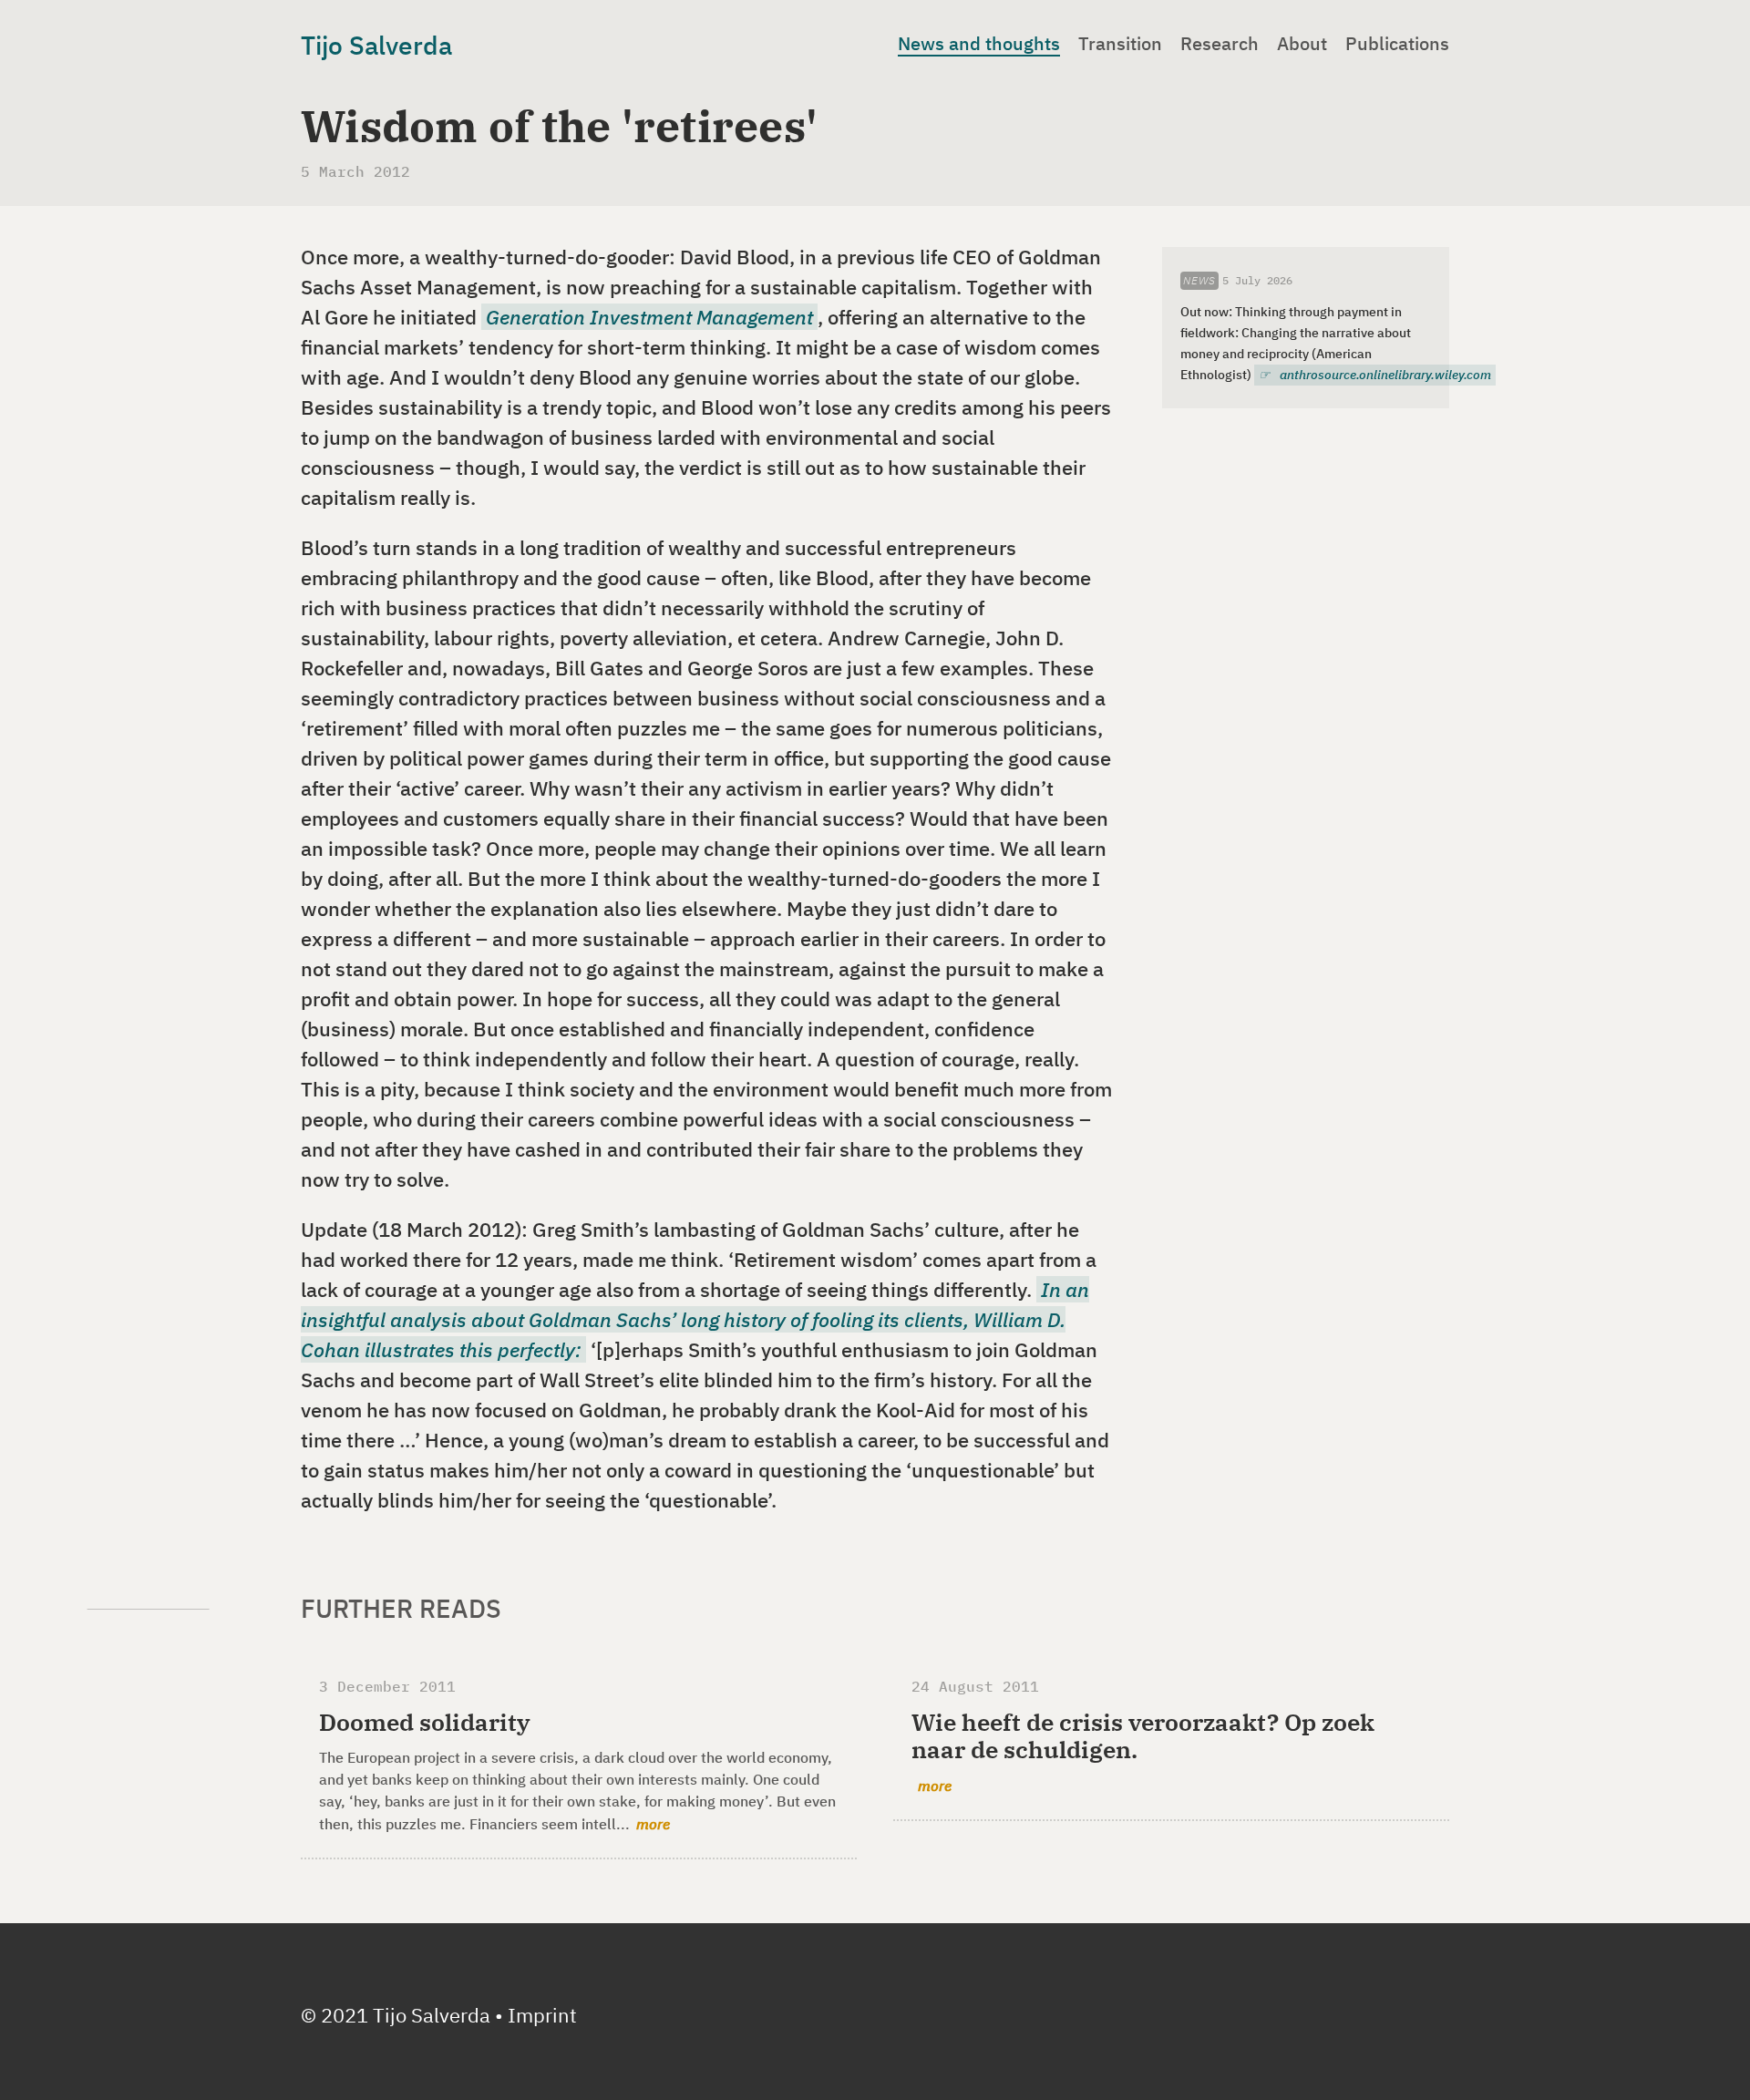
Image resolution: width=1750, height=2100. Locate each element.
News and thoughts (979, 44)
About (1302, 44)
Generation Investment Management (649, 317)
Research (1220, 44)
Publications (1397, 44)
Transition (1120, 44)
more (653, 1824)
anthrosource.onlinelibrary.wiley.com (1385, 375)
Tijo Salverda (376, 45)
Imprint (542, 2015)
